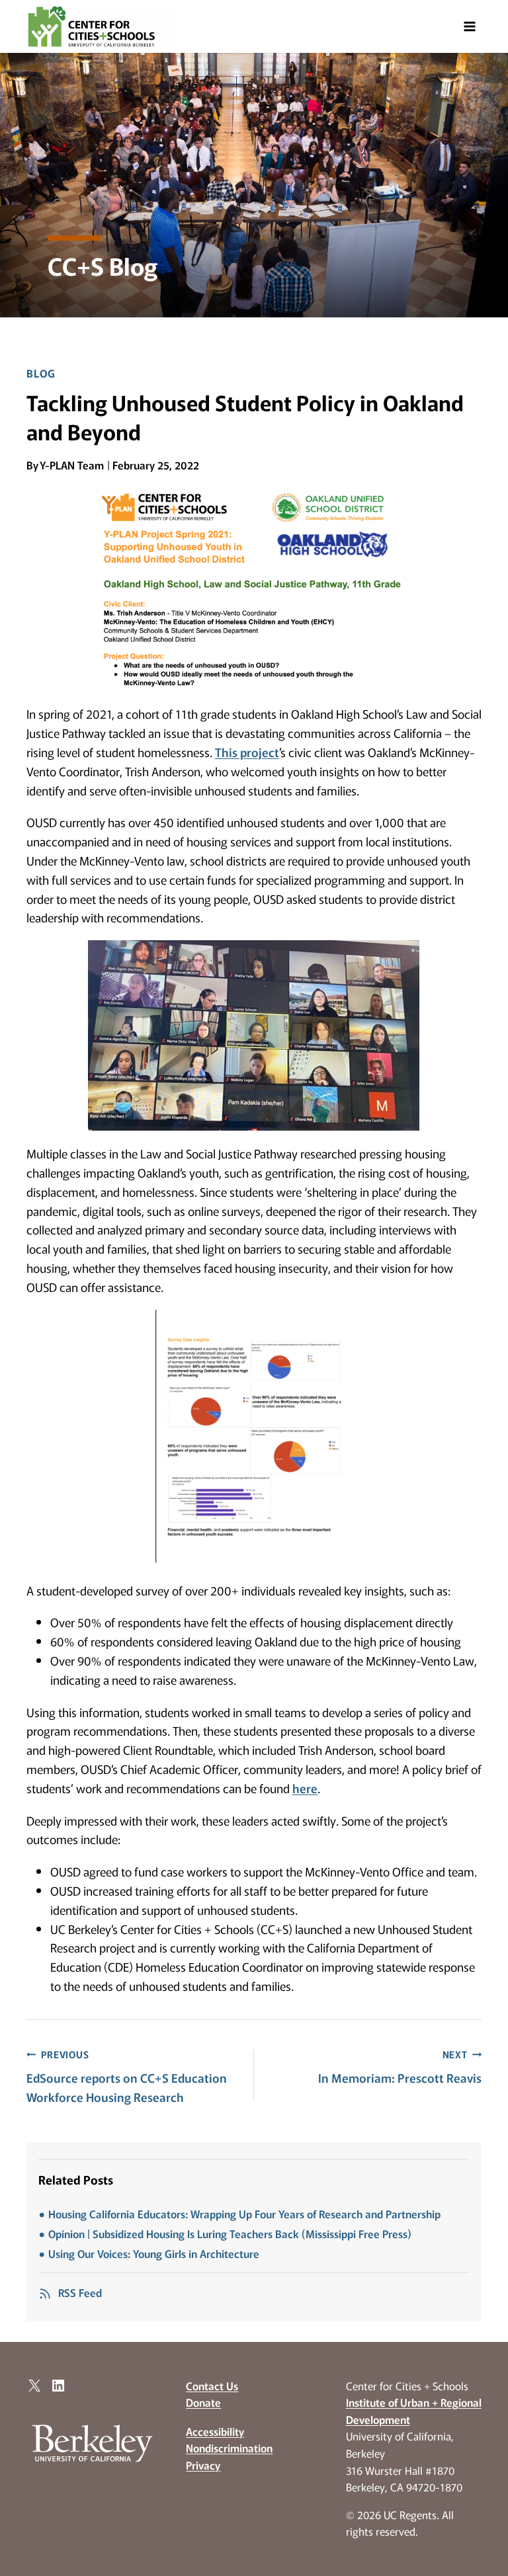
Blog (41, 373)
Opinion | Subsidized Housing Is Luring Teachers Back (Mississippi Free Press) (230, 2234)
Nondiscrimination (229, 2448)
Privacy (203, 2465)
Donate (203, 2402)
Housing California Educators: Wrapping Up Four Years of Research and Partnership (244, 2214)
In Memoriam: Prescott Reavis (400, 2067)
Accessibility (215, 2431)
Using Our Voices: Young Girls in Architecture (154, 2253)
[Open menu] (469, 26)
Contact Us (212, 2386)
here (305, 1788)
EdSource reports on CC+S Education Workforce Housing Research (127, 2076)
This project (247, 752)
